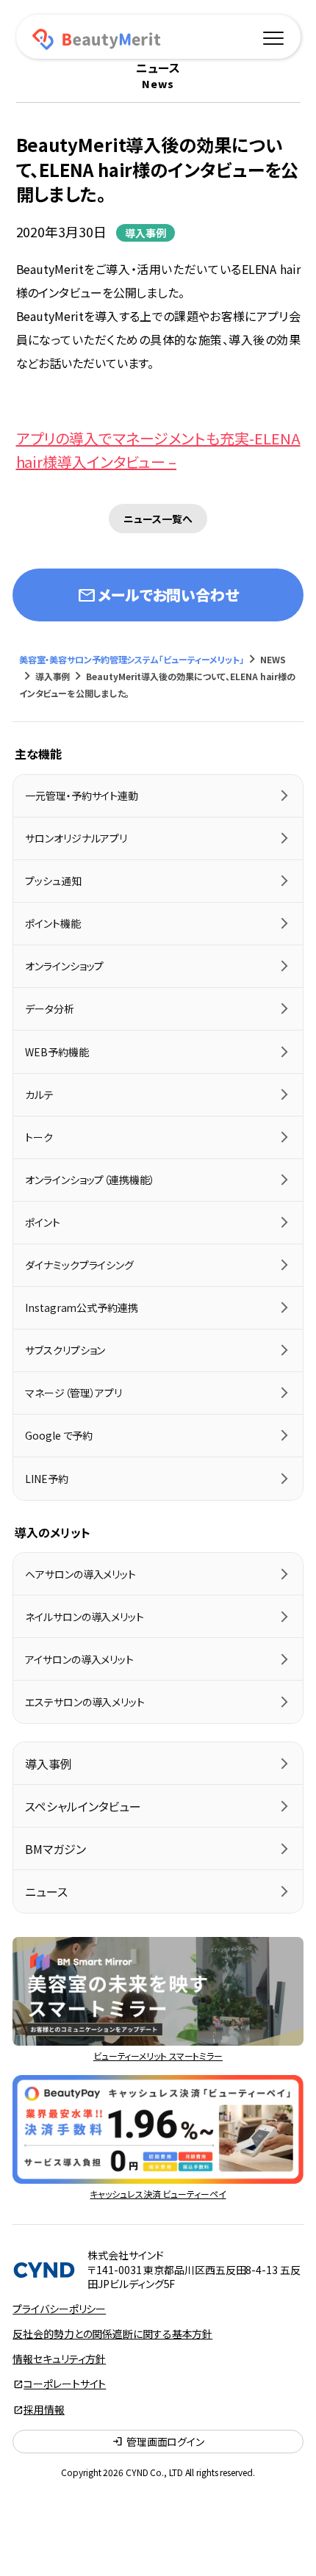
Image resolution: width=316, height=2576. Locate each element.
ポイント (43, 1222)
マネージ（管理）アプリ (73, 1393)
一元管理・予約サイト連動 (82, 795)
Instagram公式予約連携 (82, 1307)
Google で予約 (59, 1435)
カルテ (39, 1094)
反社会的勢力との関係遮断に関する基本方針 (112, 2334)
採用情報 (44, 2409)
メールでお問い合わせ (158, 595)
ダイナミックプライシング (79, 1265)
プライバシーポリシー (59, 2309)
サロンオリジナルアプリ (76, 838)
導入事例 (146, 233)
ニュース (46, 1891)
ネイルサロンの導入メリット (85, 1617)
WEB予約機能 (57, 1052)
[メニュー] (273, 36)
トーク (39, 1137)
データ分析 (50, 1009)
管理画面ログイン (158, 2442)
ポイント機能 (53, 923)
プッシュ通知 (53, 881)
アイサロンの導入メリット (79, 1659)
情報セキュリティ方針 (59, 2359)
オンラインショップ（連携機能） (90, 1180)
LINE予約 (46, 1479)
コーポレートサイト (65, 2384)
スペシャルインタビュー (83, 1806)
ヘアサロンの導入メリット (80, 1574)
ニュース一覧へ (158, 519)
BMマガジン (55, 1849)
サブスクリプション (65, 1350)
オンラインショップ (64, 966)
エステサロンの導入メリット (85, 1702)
